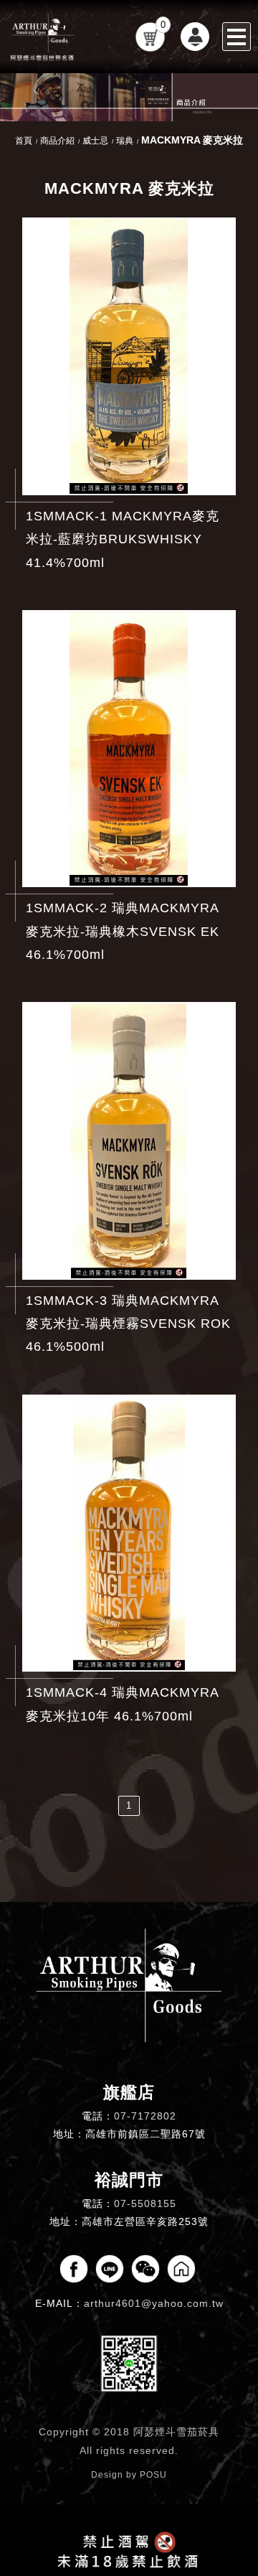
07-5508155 (145, 2203)
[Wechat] (145, 2269)
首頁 (24, 141)
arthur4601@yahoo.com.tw (154, 2303)
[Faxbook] (74, 2269)
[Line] (110, 2269)
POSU (153, 2475)
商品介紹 (57, 141)
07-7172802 (145, 2116)
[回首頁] (43, 37)
